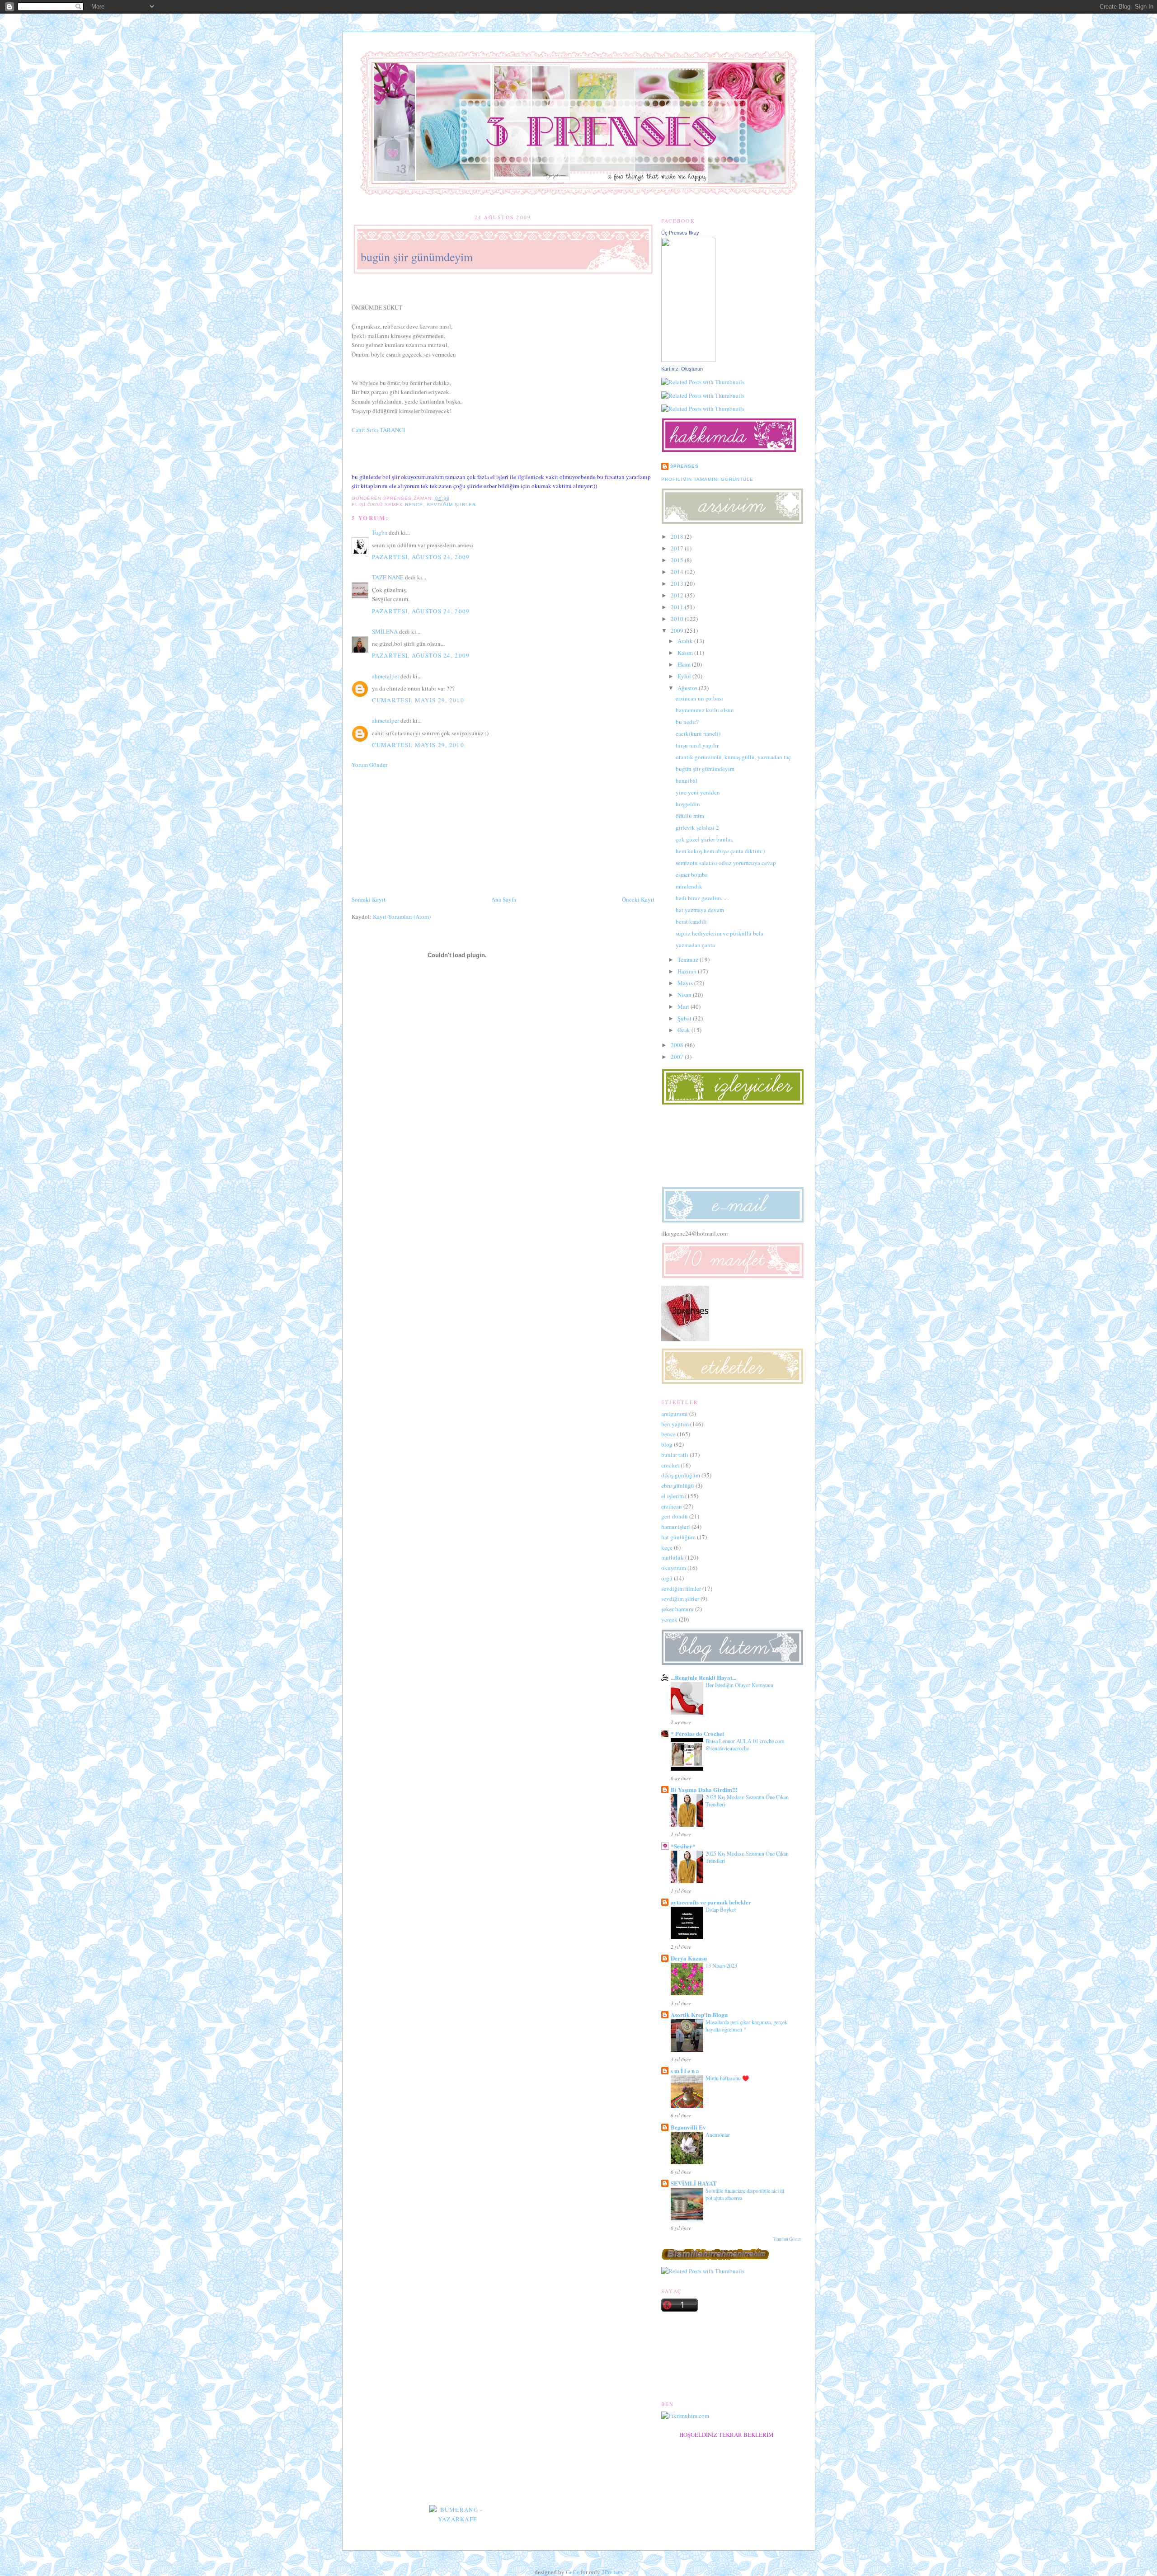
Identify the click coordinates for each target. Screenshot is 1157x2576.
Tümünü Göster (787, 2239)
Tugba (380, 532)
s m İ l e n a (685, 2071)
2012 (677, 595)
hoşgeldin (688, 804)
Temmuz (688, 959)
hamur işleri (676, 1527)
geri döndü (675, 1516)
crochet (670, 1465)
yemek (669, 1619)
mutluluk (673, 1557)
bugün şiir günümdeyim (417, 257)
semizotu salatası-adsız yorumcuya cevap (726, 863)
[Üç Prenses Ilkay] (688, 360)
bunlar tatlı (675, 1455)
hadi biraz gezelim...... (702, 898)
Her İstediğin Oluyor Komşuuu (739, 1685)
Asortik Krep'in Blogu (699, 2014)
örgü (667, 1578)
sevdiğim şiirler (451, 505)
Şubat (684, 1018)
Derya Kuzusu (689, 1958)
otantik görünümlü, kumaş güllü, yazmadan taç (733, 757)
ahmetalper (386, 676)
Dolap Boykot (721, 1909)
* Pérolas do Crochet (697, 1733)
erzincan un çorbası (699, 698)
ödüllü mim (690, 816)
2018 (677, 536)
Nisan (684, 995)
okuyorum (674, 1568)
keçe (667, 1547)
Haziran (687, 971)
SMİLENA (385, 631)
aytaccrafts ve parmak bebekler (711, 1902)
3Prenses (612, 2572)
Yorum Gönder (369, 765)
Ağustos (687, 688)
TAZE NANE (388, 577)
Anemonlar (718, 2134)
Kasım (685, 653)
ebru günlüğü (678, 1485)
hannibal (687, 780)
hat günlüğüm (678, 1537)
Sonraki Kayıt (369, 899)
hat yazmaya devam (700, 910)
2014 (677, 572)
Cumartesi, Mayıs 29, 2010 (418, 700)
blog (667, 1444)
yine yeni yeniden (698, 792)
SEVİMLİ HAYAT (694, 2183)
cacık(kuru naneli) (698, 733)
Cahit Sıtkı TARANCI (378, 430)
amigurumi (675, 1414)
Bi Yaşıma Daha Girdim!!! (704, 1789)
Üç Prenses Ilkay (680, 233)
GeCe (573, 2572)
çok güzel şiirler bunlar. (704, 839)
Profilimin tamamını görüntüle (707, 479)
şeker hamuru (677, 1609)
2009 (677, 630)
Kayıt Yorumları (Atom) (402, 917)
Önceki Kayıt (638, 899)
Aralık (685, 641)
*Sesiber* (683, 1846)
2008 (677, 1045)
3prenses (684, 466)
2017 (677, 548)
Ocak (684, 1030)
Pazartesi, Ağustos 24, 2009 (421, 557)
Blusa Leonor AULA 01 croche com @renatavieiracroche (745, 1744)
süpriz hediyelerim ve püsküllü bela (720, 933)
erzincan (672, 1506)
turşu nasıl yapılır (697, 745)
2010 (677, 619)
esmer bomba (692, 874)
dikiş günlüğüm (681, 1475)
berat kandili (691, 921)
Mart (683, 1006)
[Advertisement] (419, 831)
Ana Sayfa (504, 899)
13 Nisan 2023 (721, 1965)
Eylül (684, 676)
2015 (677, 560)
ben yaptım (675, 1424)
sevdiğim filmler (681, 1589)
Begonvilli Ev (688, 2127)
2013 (677, 583)
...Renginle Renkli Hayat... (703, 1677)
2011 (677, 607)
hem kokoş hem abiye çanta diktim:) (720, 851)
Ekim (684, 664)
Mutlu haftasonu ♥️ (727, 2078)
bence (414, 505)
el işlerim (673, 1496)
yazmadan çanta (695, 945)
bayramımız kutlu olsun (705, 710)
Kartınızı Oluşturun (682, 369)
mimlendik (689, 886)
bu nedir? (687, 722)
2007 (677, 1057)
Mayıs (685, 983)
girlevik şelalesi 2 (697, 827)
